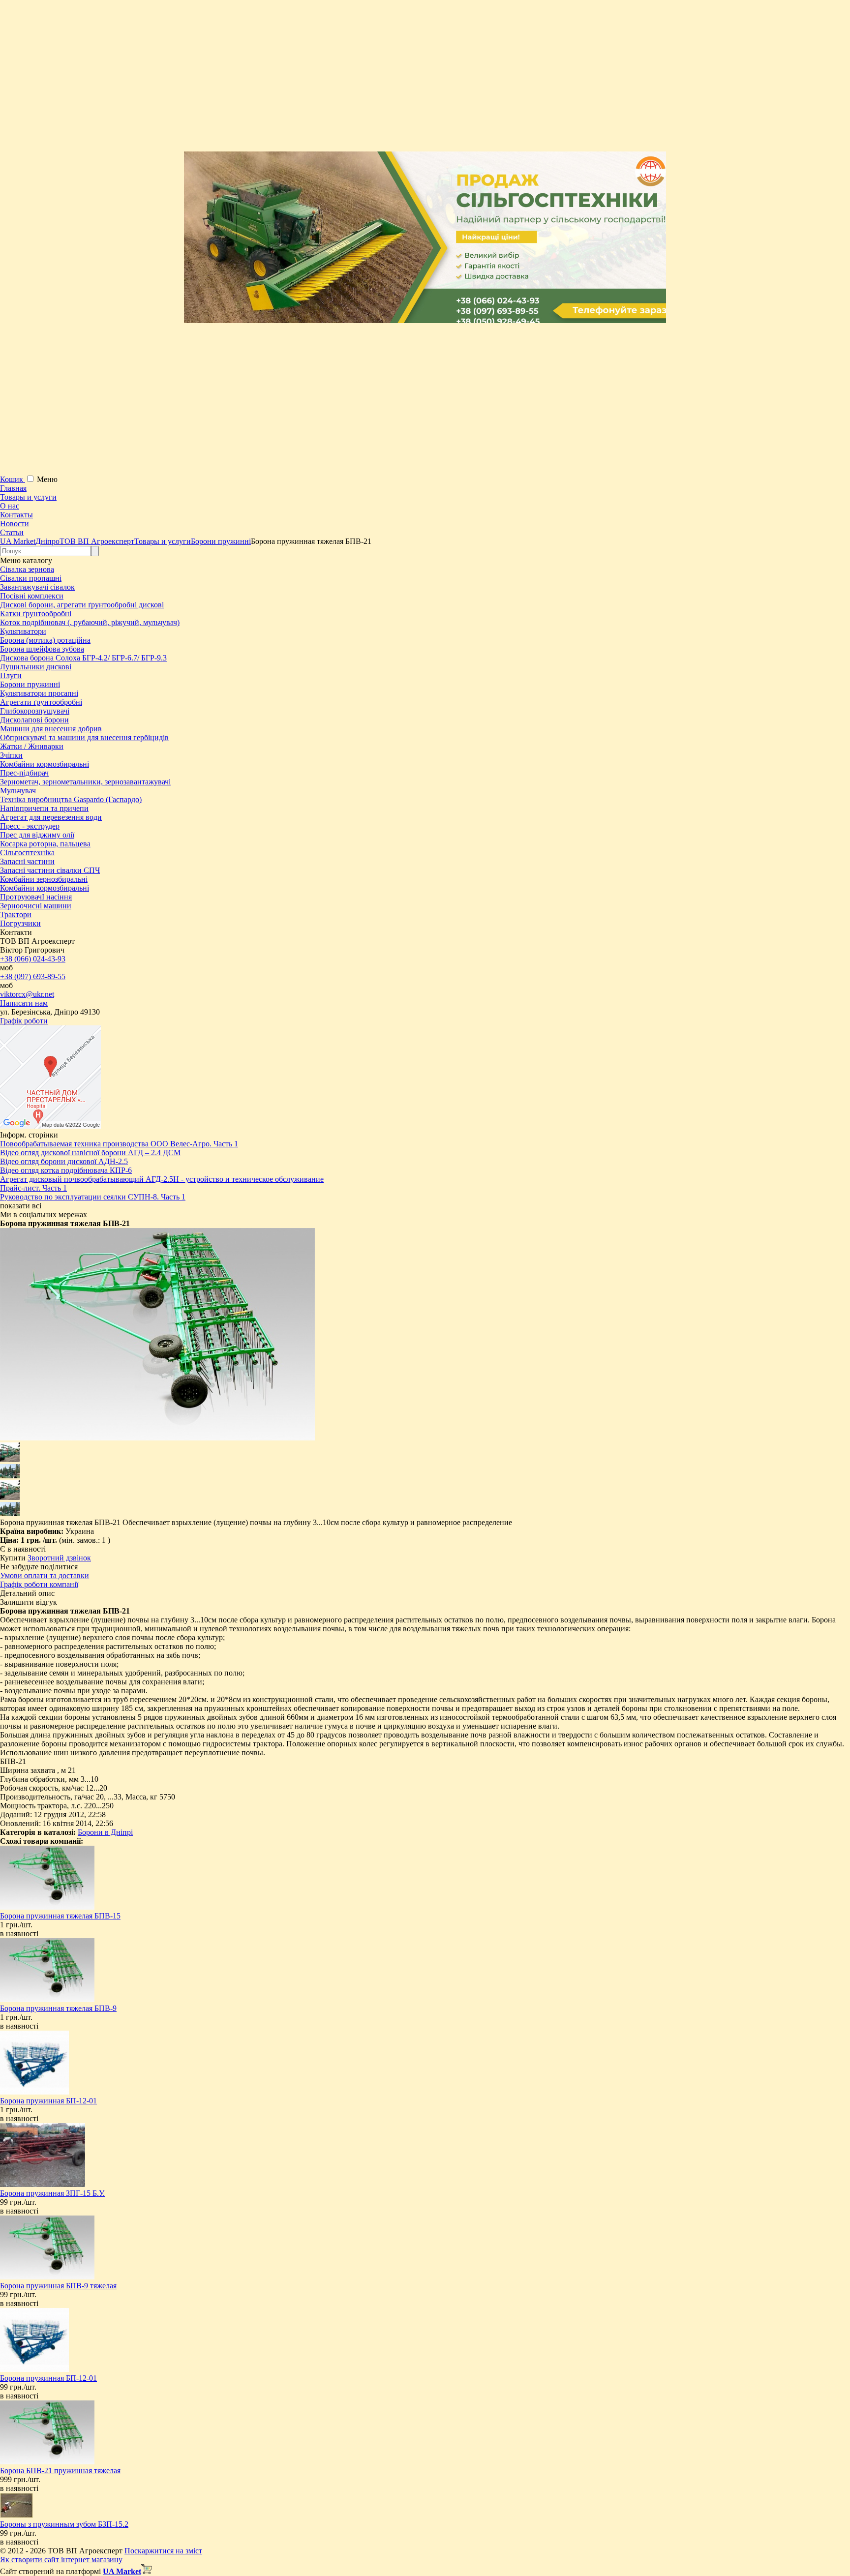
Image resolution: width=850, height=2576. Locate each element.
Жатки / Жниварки (32, 746)
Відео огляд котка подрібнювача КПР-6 (66, 1170)
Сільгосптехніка (27, 853)
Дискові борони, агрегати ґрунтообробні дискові (82, 605)
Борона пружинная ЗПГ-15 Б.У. (52, 2193)
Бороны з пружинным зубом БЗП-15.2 (64, 2524)
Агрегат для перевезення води (51, 817)
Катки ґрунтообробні (36, 614)
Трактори (16, 914)
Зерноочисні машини (36, 906)
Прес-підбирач (24, 773)
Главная (13, 488)
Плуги (11, 675)
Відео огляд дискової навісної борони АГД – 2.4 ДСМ (90, 1153)
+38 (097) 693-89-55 (33, 976)
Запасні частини (27, 861)
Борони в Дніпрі (105, 1832)
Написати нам (24, 1003)
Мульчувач (18, 791)
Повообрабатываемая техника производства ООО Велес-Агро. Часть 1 (119, 1144)
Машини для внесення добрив (51, 729)
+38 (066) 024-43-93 (33, 959)
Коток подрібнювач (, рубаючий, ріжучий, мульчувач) (90, 622)
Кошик (13, 479)
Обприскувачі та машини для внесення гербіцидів (84, 737)
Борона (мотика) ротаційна (45, 640)
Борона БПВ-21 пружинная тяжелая (60, 2471)
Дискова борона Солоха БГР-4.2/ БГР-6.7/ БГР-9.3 (83, 658)
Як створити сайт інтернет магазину (61, 2560)
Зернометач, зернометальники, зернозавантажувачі (85, 782)
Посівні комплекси (32, 596)
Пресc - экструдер (30, 826)
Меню (47, 479)
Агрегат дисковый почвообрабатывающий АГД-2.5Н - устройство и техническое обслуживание (162, 1179)
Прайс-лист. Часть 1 (33, 1188)
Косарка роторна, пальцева (45, 844)
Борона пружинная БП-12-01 (48, 2101)
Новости (15, 524)
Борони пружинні (30, 684)
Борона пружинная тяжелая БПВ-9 (58, 2008)
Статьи (12, 532)
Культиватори (23, 631)
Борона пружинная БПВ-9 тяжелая (58, 2286)
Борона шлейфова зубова (42, 649)
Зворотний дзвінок (59, 1558)
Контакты (16, 515)
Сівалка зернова (27, 569)
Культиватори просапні (39, 693)
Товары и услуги (28, 497)
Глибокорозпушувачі (35, 711)
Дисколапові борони (34, 720)
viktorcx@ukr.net (27, 994)
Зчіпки (11, 755)
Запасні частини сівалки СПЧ (50, 870)
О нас (10, 506)
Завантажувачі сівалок (37, 587)
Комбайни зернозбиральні (44, 879)
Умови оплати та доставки (45, 1575)
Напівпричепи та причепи (44, 808)
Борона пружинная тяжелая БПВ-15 (60, 1916)
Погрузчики (20, 923)
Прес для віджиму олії (37, 835)
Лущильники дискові (36, 667)
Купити (13, 1558)
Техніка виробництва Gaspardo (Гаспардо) (71, 799)
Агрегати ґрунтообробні (41, 702)
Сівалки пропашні (31, 578)
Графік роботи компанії (39, 1584)
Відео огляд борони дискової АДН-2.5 (64, 1161)
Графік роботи (24, 1021)
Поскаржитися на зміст (163, 2551)
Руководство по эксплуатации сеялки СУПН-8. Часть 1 (93, 1197)
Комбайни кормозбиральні (45, 764)
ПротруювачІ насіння (36, 897)
